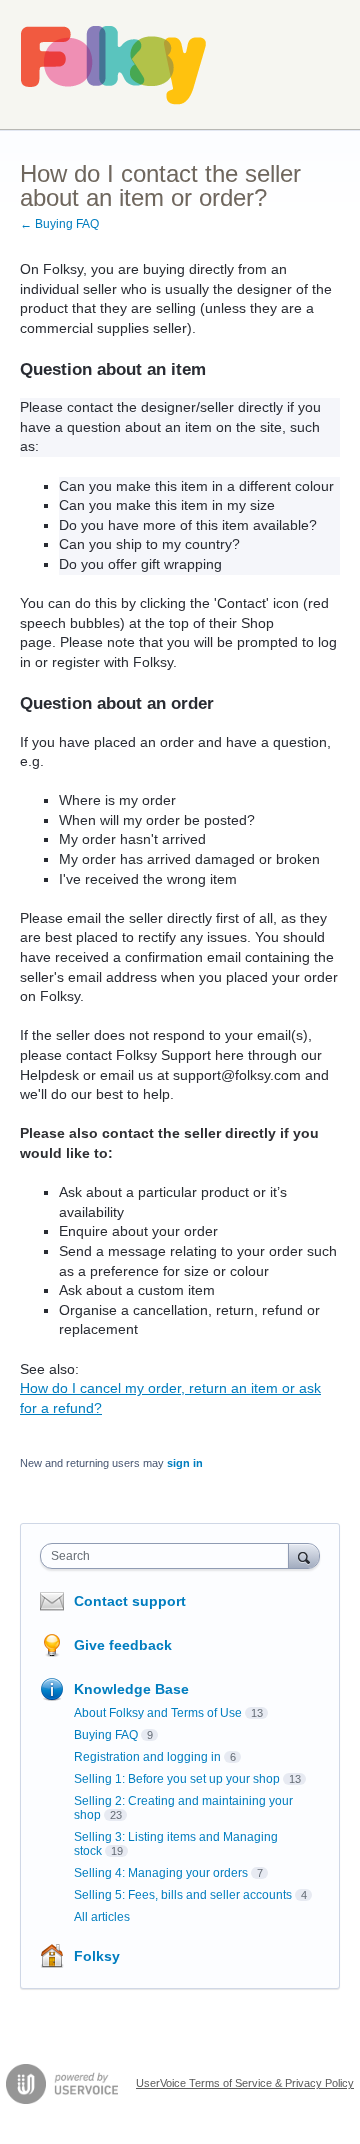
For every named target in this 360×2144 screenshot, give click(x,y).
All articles (102, 1917)
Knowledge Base (131, 1689)
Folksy (97, 1956)
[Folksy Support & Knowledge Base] (114, 65)
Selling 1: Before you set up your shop (177, 1779)
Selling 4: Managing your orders (161, 1873)
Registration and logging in (147, 1757)
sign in (185, 1463)
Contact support (130, 1601)
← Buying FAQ (59, 224)
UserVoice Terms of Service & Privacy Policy (245, 2083)
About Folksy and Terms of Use (158, 1713)
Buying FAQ (106, 1735)
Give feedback (123, 1645)
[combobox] (169, 1556)
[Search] (304, 1555)
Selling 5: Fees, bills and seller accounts (183, 1895)
